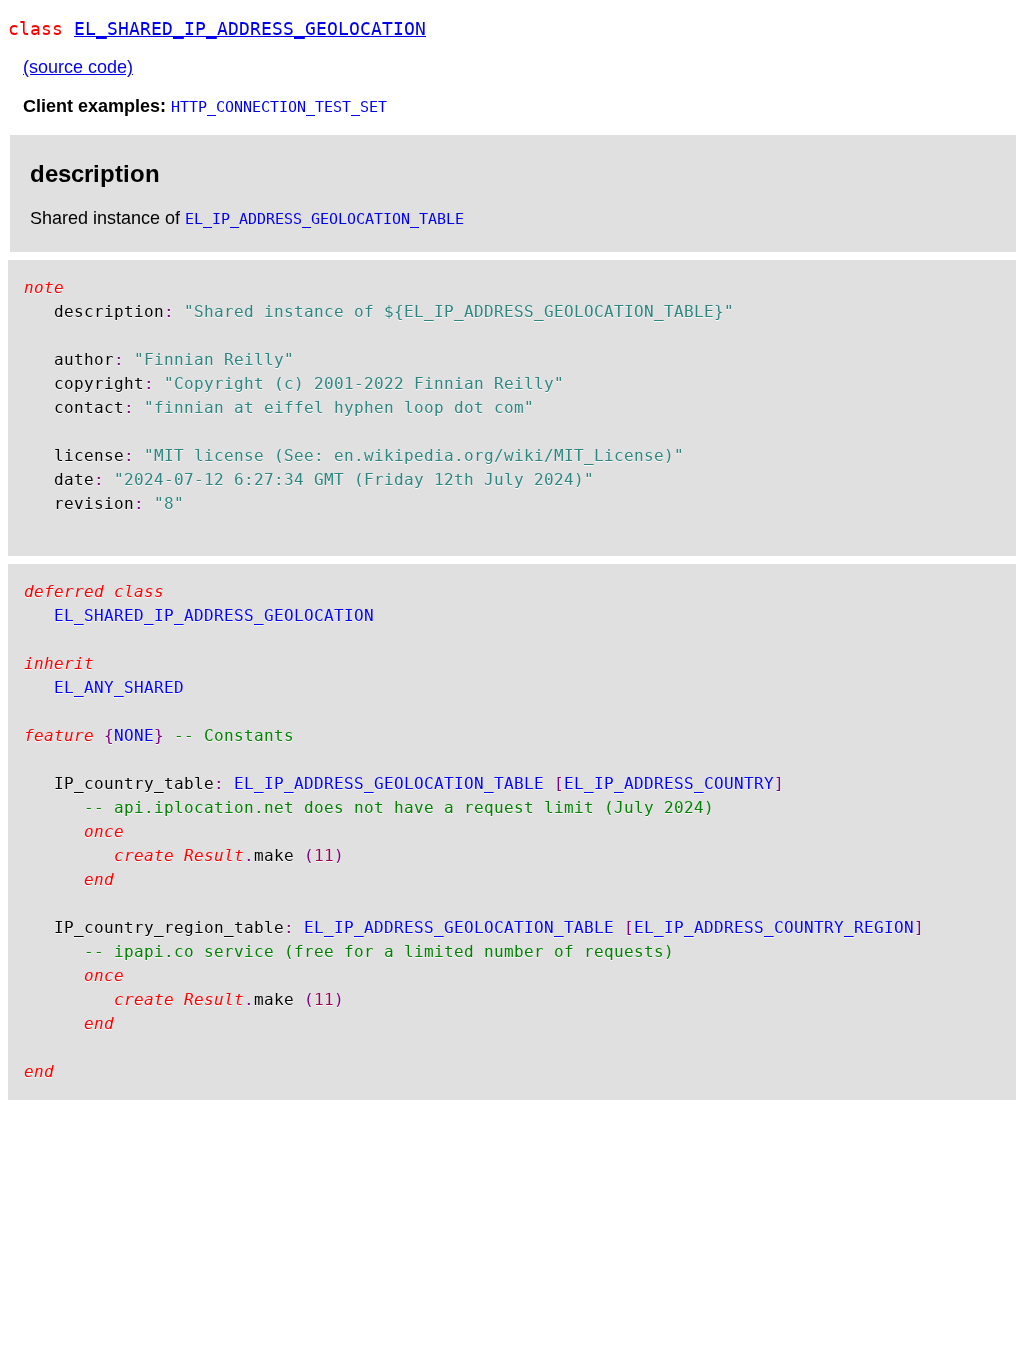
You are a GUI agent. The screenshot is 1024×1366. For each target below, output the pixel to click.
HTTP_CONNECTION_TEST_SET (279, 107)
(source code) (78, 67)
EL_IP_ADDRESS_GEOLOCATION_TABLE (324, 219)
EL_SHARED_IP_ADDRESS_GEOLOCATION (250, 28)
